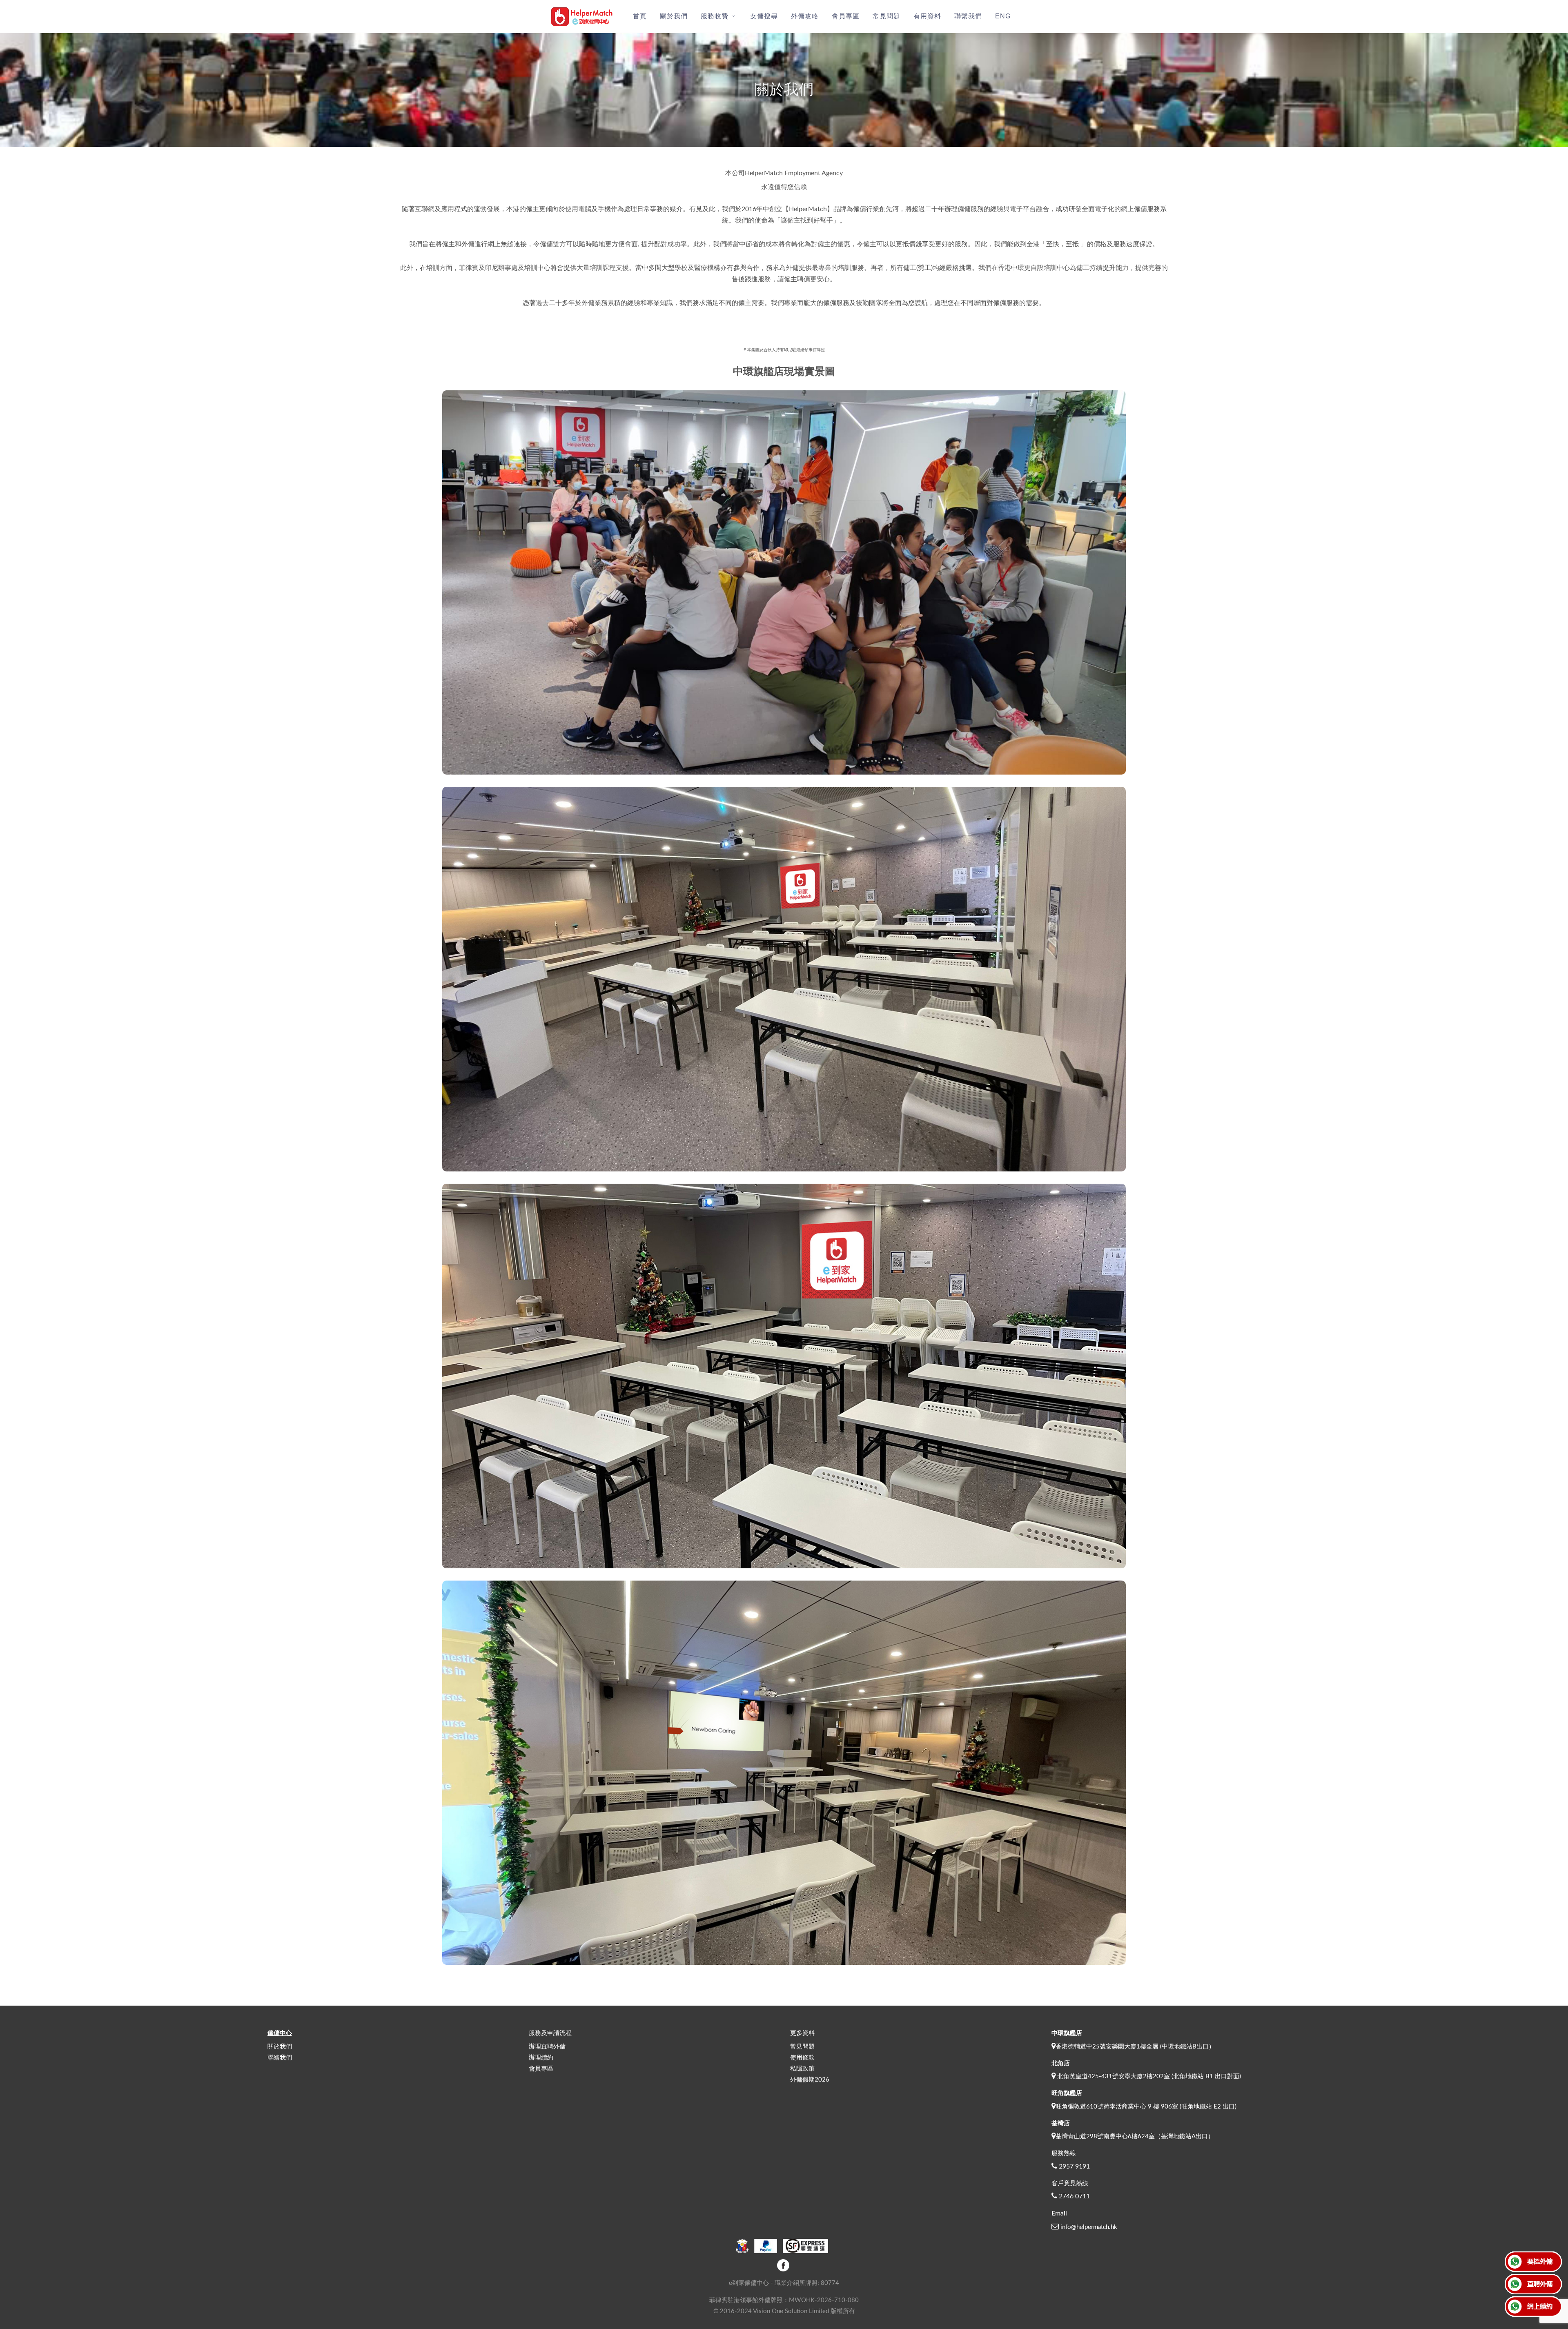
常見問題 (802, 2047)
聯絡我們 (280, 2058)
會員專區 (541, 2069)
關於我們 (280, 2047)
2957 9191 (1074, 2166)
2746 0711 (1074, 2196)
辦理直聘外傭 (547, 2047)
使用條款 (802, 2058)
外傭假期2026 (810, 2080)
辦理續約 (541, 2058)
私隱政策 (802, 2069)
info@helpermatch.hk (1089, 2227)
